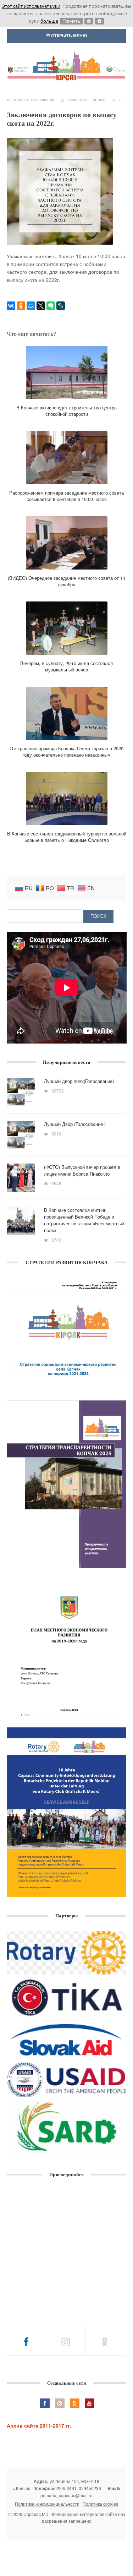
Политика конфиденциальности (47, 2504)
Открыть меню (68, 36)
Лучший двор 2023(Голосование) (79, 1081)
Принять (71, 21)
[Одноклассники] (21, 306)
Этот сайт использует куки (31, 6)
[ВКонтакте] (11, 306)
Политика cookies (100, 2504)
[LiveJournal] (61, 306)
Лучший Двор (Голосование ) (75, 1124)
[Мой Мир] (31, 306)
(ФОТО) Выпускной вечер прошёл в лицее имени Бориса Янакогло (82, 1170)
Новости (21, 100)
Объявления (43, 100)
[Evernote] (51, 306)
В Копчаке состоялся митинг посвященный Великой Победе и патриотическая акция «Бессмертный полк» (84, 1220)
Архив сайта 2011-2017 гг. (39, 2425)
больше (49, 21)
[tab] (27, 2341)
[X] (41, 306)
